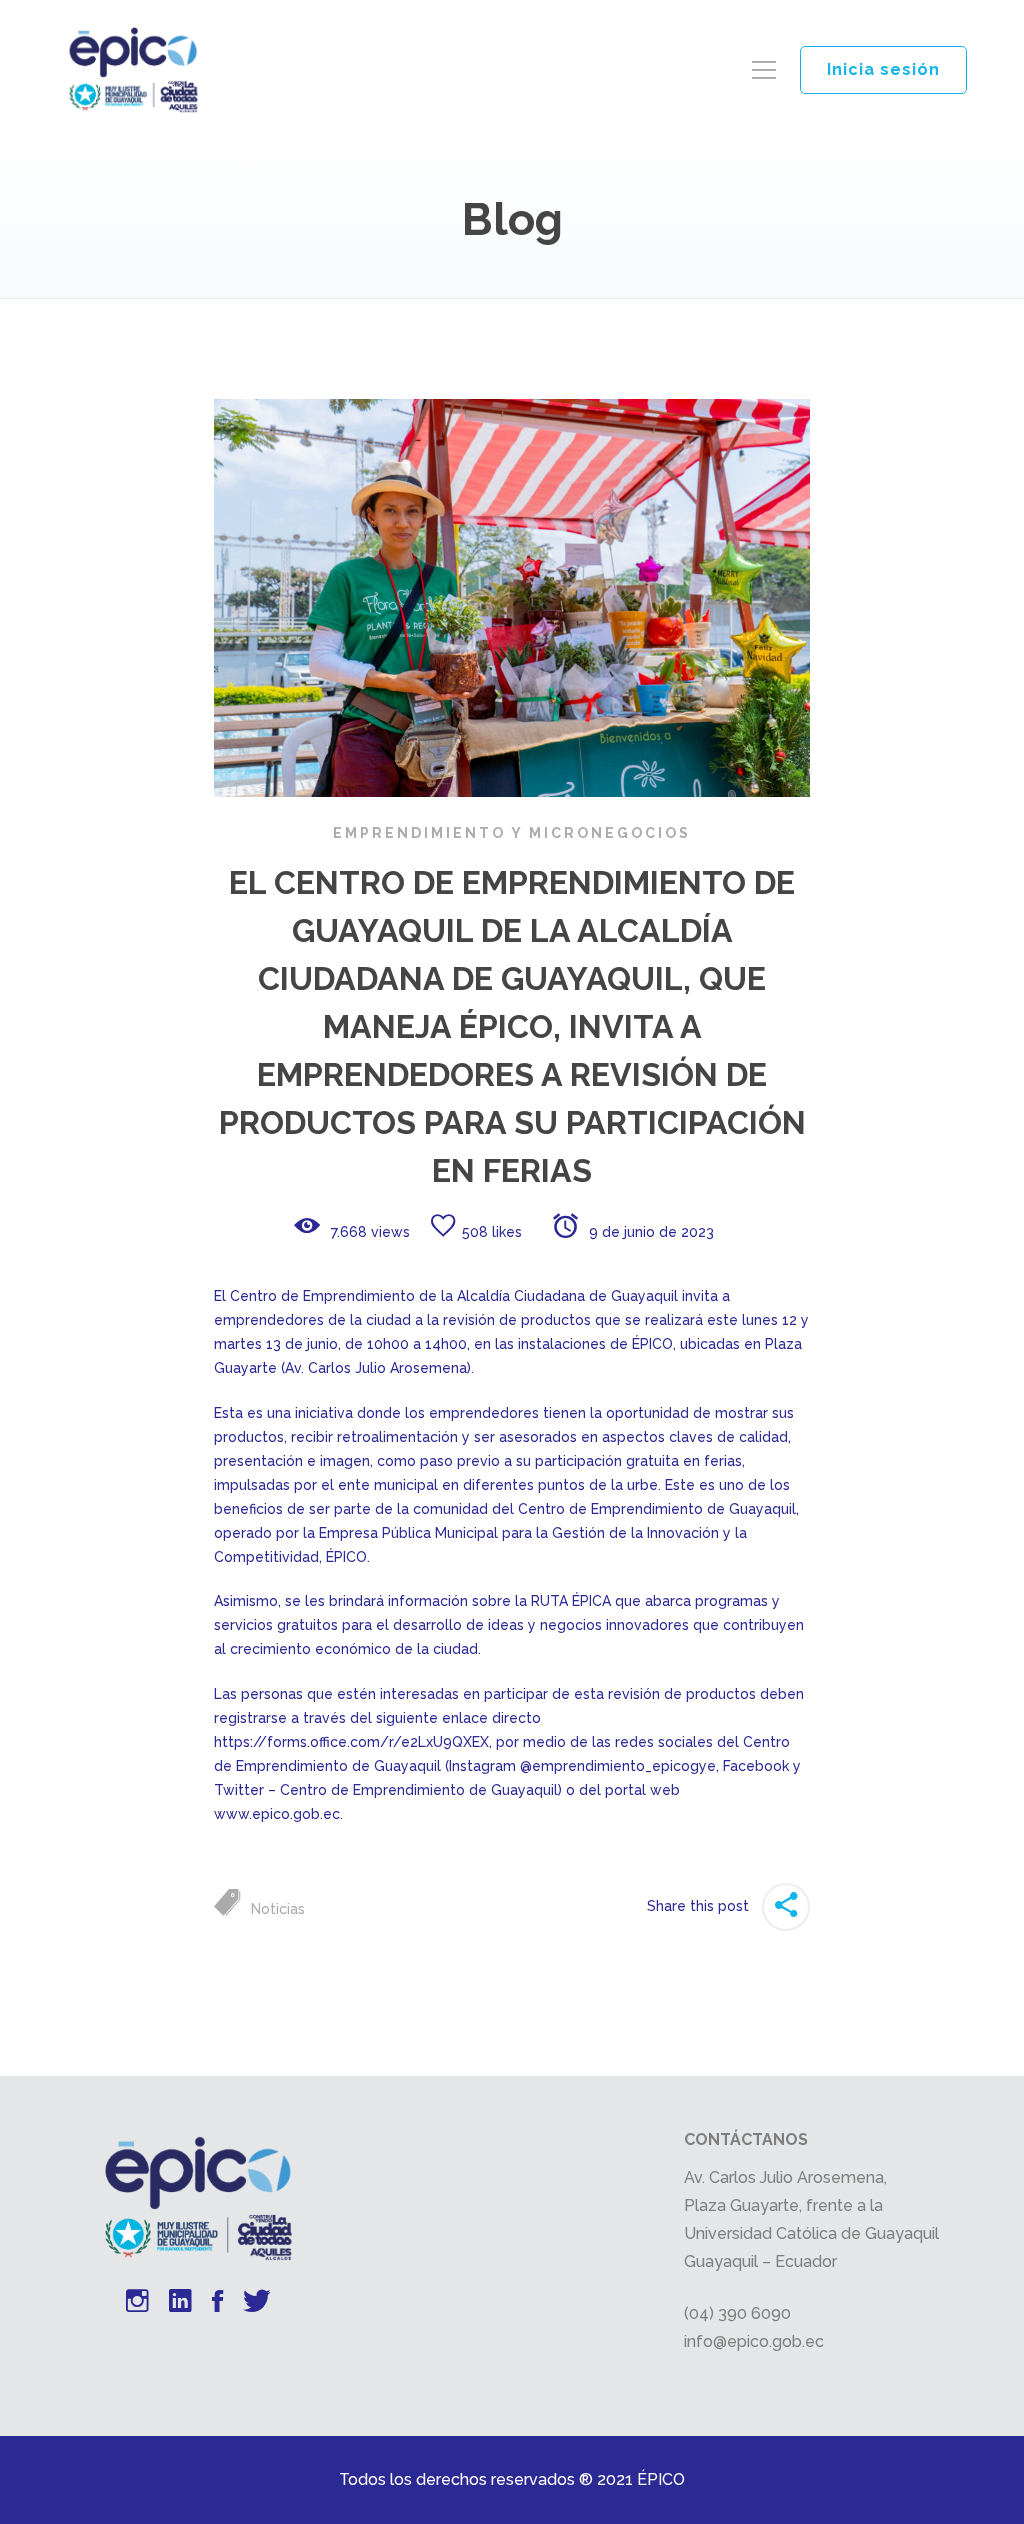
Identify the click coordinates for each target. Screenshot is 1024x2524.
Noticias (278, 1909)
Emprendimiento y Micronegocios (512, 833)
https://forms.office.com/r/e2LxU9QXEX (351, 1742)
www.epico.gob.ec (277, 1814)
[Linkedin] (180, 2303)
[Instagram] (137, 2303)
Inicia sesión (883, 69)
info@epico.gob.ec (754, 2341)
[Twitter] (257, 2303)
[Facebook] (217, 2303)
